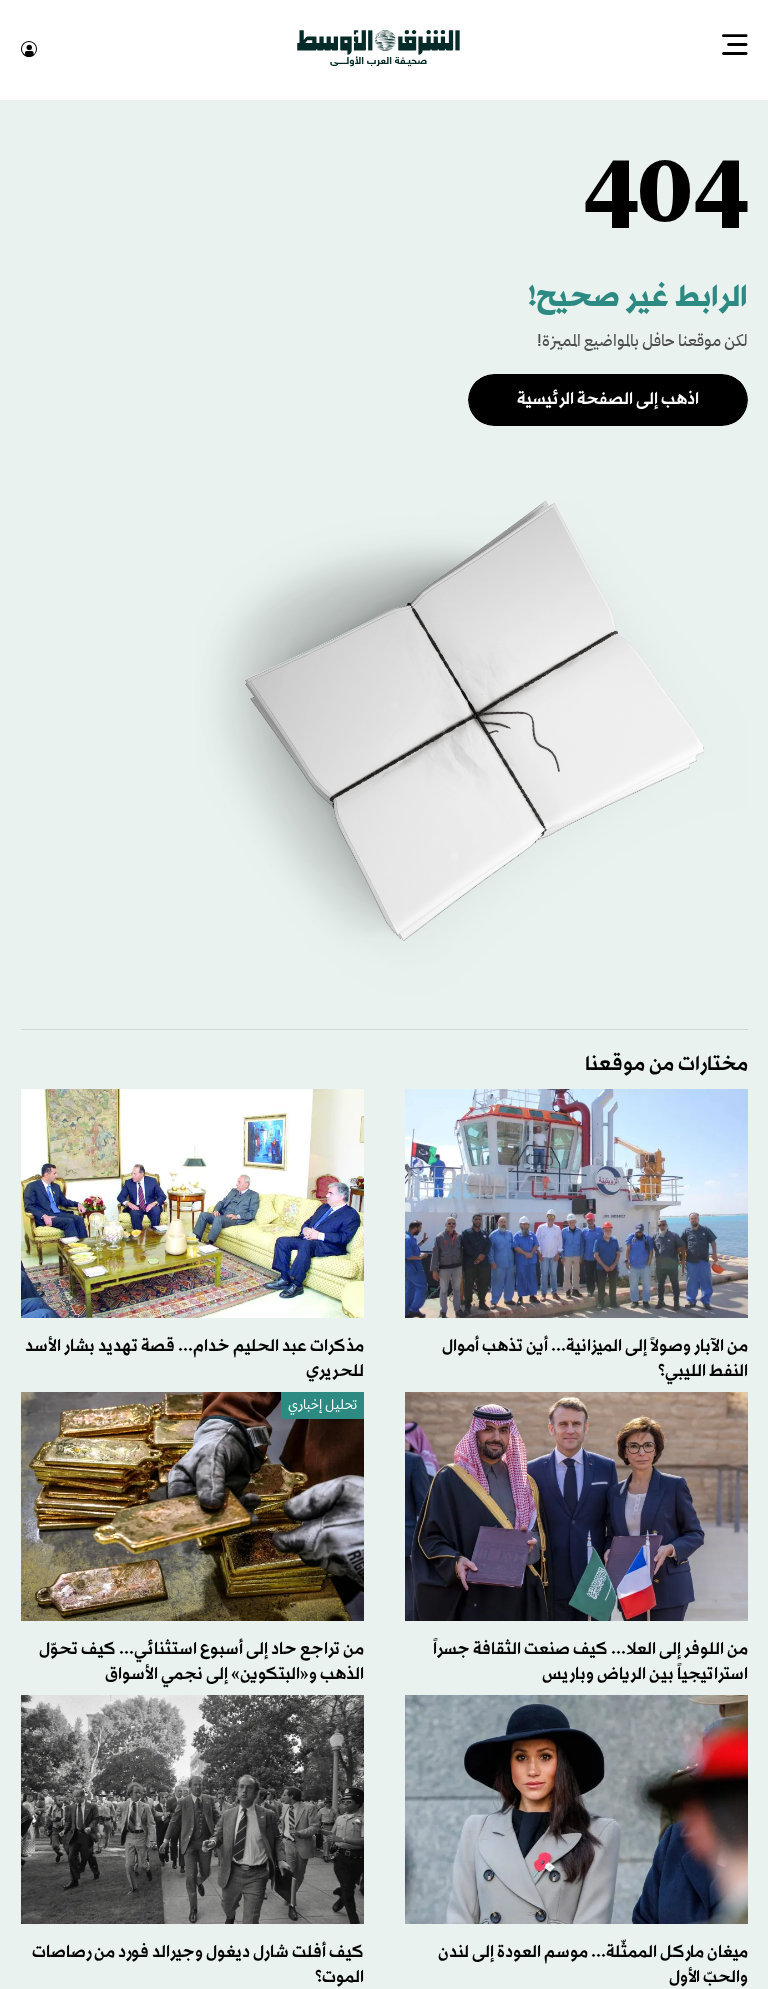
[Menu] (735, 47)
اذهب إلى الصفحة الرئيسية (608, 397)
